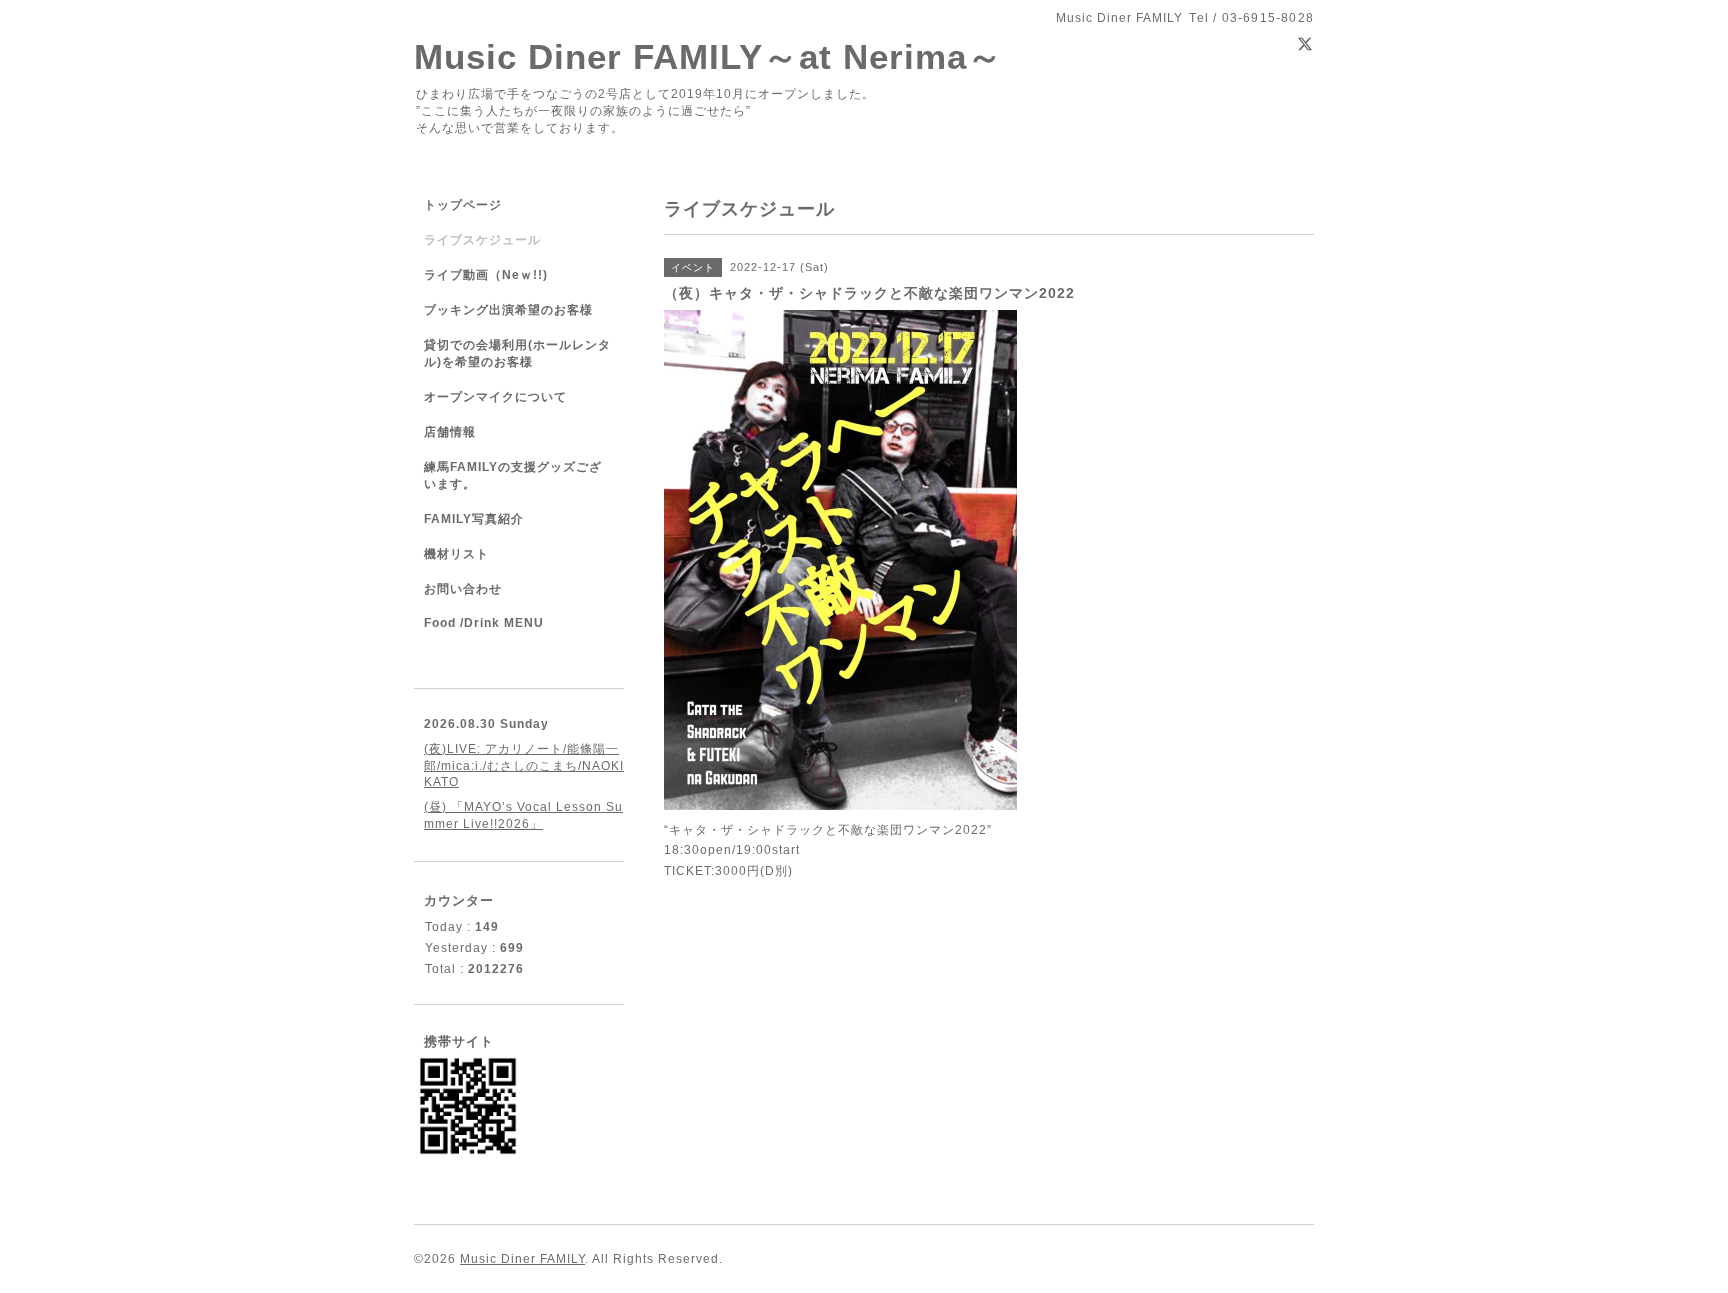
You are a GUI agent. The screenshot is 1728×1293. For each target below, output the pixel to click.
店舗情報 (450, 432)
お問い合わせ (463, 589)
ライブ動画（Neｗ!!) (486, 275)
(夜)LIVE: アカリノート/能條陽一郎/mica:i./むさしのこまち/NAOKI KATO (524, 765)
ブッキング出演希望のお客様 (508, 310)
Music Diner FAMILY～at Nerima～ (708, 56)
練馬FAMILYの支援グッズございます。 (513, 475)
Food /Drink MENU (484, 623)
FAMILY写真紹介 (474, 519)
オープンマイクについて (495, 397)
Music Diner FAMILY (522, 1259)
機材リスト (456, 554)
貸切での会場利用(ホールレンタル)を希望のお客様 (517, 353)
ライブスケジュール (482, 240)
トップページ (463, 205)
